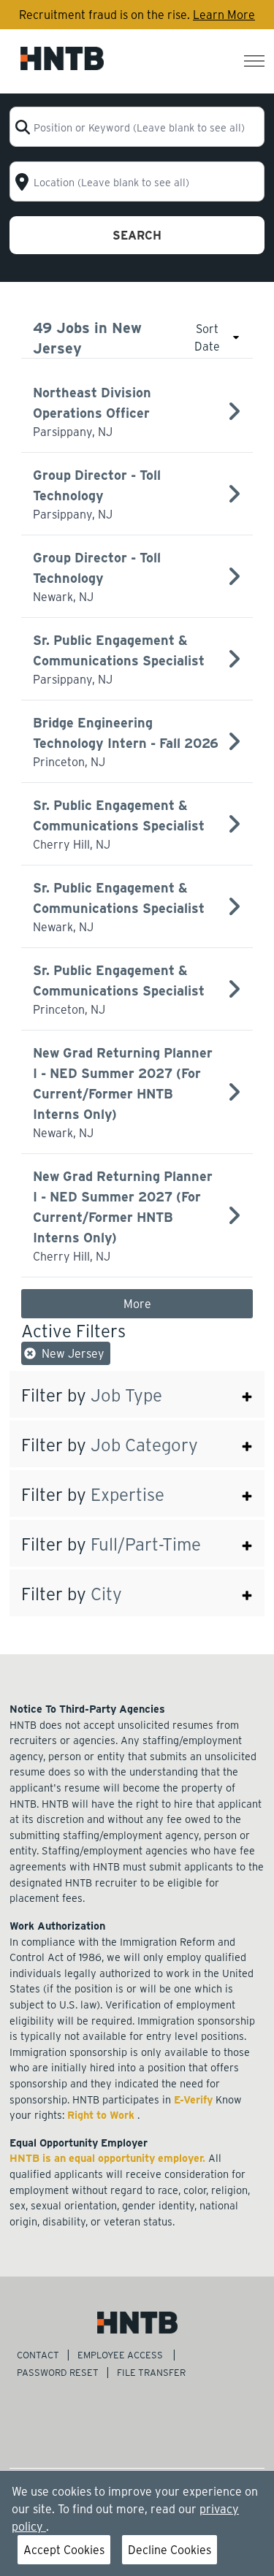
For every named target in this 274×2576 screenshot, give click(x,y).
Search (137, 235)
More (137, 1303)
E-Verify (195, 2099)
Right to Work (102, 2114)
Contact (38, 2354)
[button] (137, 1394)
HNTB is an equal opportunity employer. (109, 2158)
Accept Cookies (64, 2549)
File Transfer (152, 2372)
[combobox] (137, 127)
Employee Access (121, 2354)
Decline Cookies (170, 2549)
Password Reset (58, 2372)
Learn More (224, 14)
